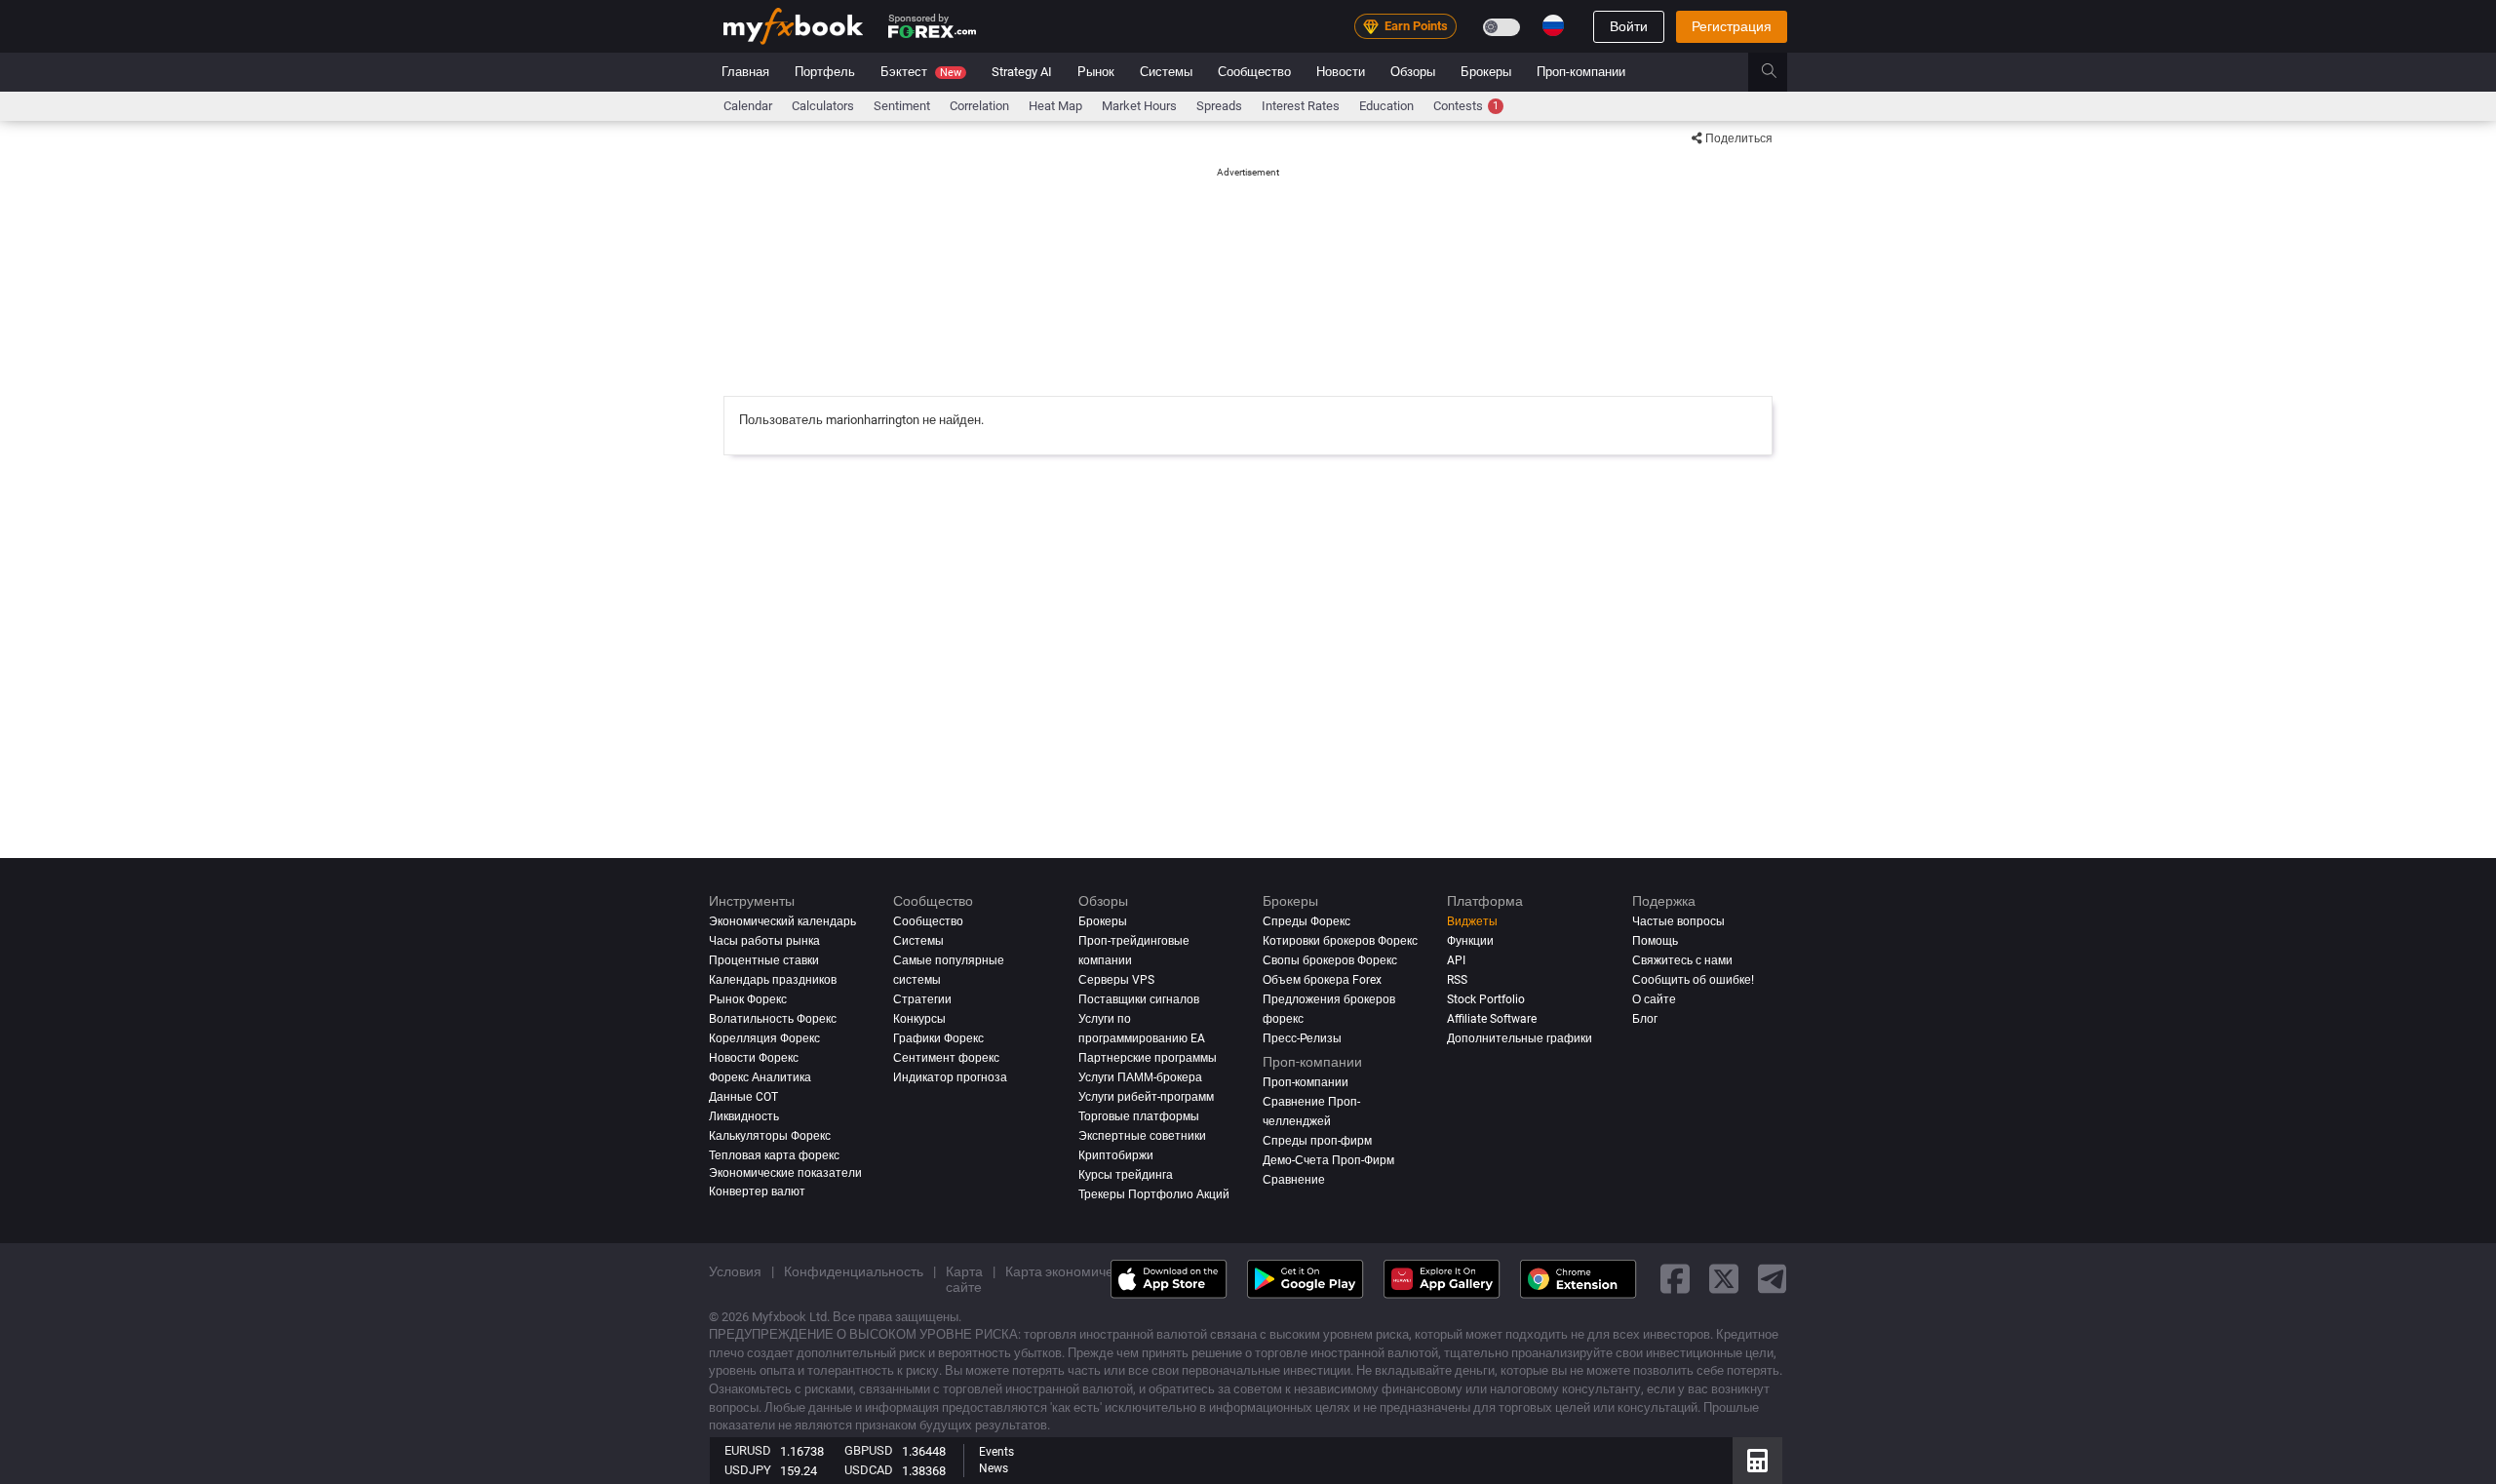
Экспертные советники (1142, 1136)
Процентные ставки (764, 960)
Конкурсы (919, 1019)
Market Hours (1139, 106)
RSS (1457, 980)
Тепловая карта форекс (774, 1155)
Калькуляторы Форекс (770, 1136)
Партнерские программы (1148, 1058)
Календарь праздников (773, 980)
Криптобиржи (1116, 1155)
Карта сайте (964, 1279)
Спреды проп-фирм (1317, 1141)
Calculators (823, 106)
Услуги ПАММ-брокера (1140, 1077)
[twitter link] (1724, 1279)
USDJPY (748, 1470)
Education (1386, 106)
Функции (1470, 941)
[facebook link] (1675, 1279)
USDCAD (869, 1470)
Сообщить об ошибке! (1693, 980)
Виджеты (1472, 921)
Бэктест (921, 72)
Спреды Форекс (1306, 921)
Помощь (1655, 941)
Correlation (979, 106)
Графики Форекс (938, 1038)
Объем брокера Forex (1322, 980)
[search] (1780, 72)
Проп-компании (1581, 72)
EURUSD (748, 1450)
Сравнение (1294, 1180)
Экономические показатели (785, 1173)
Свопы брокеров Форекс (1330, 960)
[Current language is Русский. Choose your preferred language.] (1553, 25)
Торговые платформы (1139, 1116)
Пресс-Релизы (1302, 1038)
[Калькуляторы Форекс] (1757, 1461)
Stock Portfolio (1486, 999)
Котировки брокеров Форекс (1340, 941)
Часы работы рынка (764, 941)
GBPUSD (869, 1450)
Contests (1466, 106)
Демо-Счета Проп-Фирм (1328, 1160)
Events (996, 1452)
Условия (735, 1271)
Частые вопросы (1678, 921)
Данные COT (743, 1097)
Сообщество (1254, 72)
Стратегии (922, 999)
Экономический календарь (782, 921)
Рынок (1096, 72)
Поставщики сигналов (1139, 999)
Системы (1166, 72)
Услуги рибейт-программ (1146, 1097)
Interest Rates (1301, 106)
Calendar (748, 106)
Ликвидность (744, 1116)
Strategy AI (1022, 72)
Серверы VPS (1116, 980)
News (994, 1468)
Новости (1341, 72)
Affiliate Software (1492, 1019)
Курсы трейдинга (1126, 1175)
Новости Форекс (754, 1058)
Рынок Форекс (748, 999)
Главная (745, 72)
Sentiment (902, 106)
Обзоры (1413, 72)
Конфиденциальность (854, 1271)
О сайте (1654, 999)
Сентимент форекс (946, 1058)
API (1456, 960)
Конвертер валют (757, 1191)
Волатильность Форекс (773, 1019)
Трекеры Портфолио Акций (1154, 1194)
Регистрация (1732, 26)
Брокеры (1486, 72)
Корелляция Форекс (764, 1038)
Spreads (1219, 106)
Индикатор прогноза (950, 1077)
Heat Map (1055, 106)
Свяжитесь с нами (1682, 960)
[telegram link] (1773, 1279)
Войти (1629, 26)
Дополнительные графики (1520, 1038)
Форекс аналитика (760, 1077)
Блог (1645, 1019)
